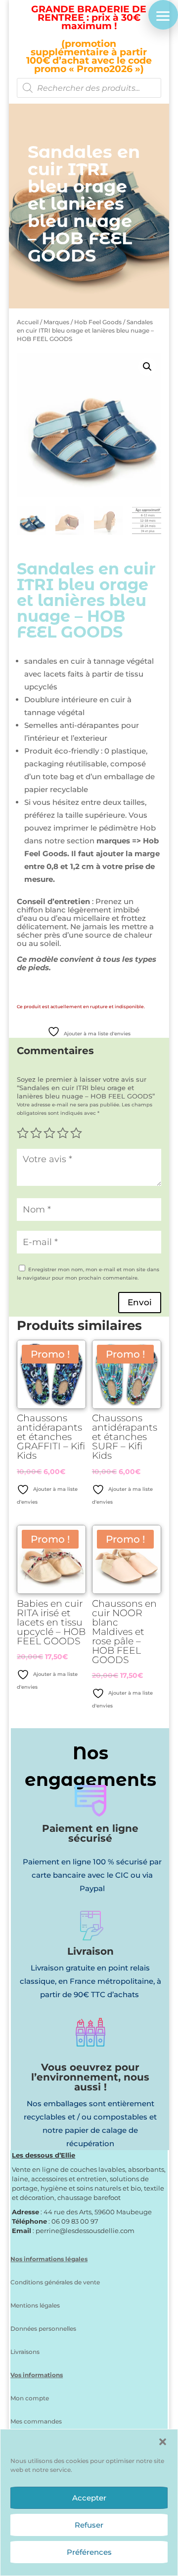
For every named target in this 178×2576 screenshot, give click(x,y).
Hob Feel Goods (98, 322)
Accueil (28, 322)
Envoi (140, 1302)
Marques (56, 322)
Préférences (89, 2552)
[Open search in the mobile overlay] (89, 88)
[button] (163, 2442)
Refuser (89, 2525)
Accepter (89, 2498)
